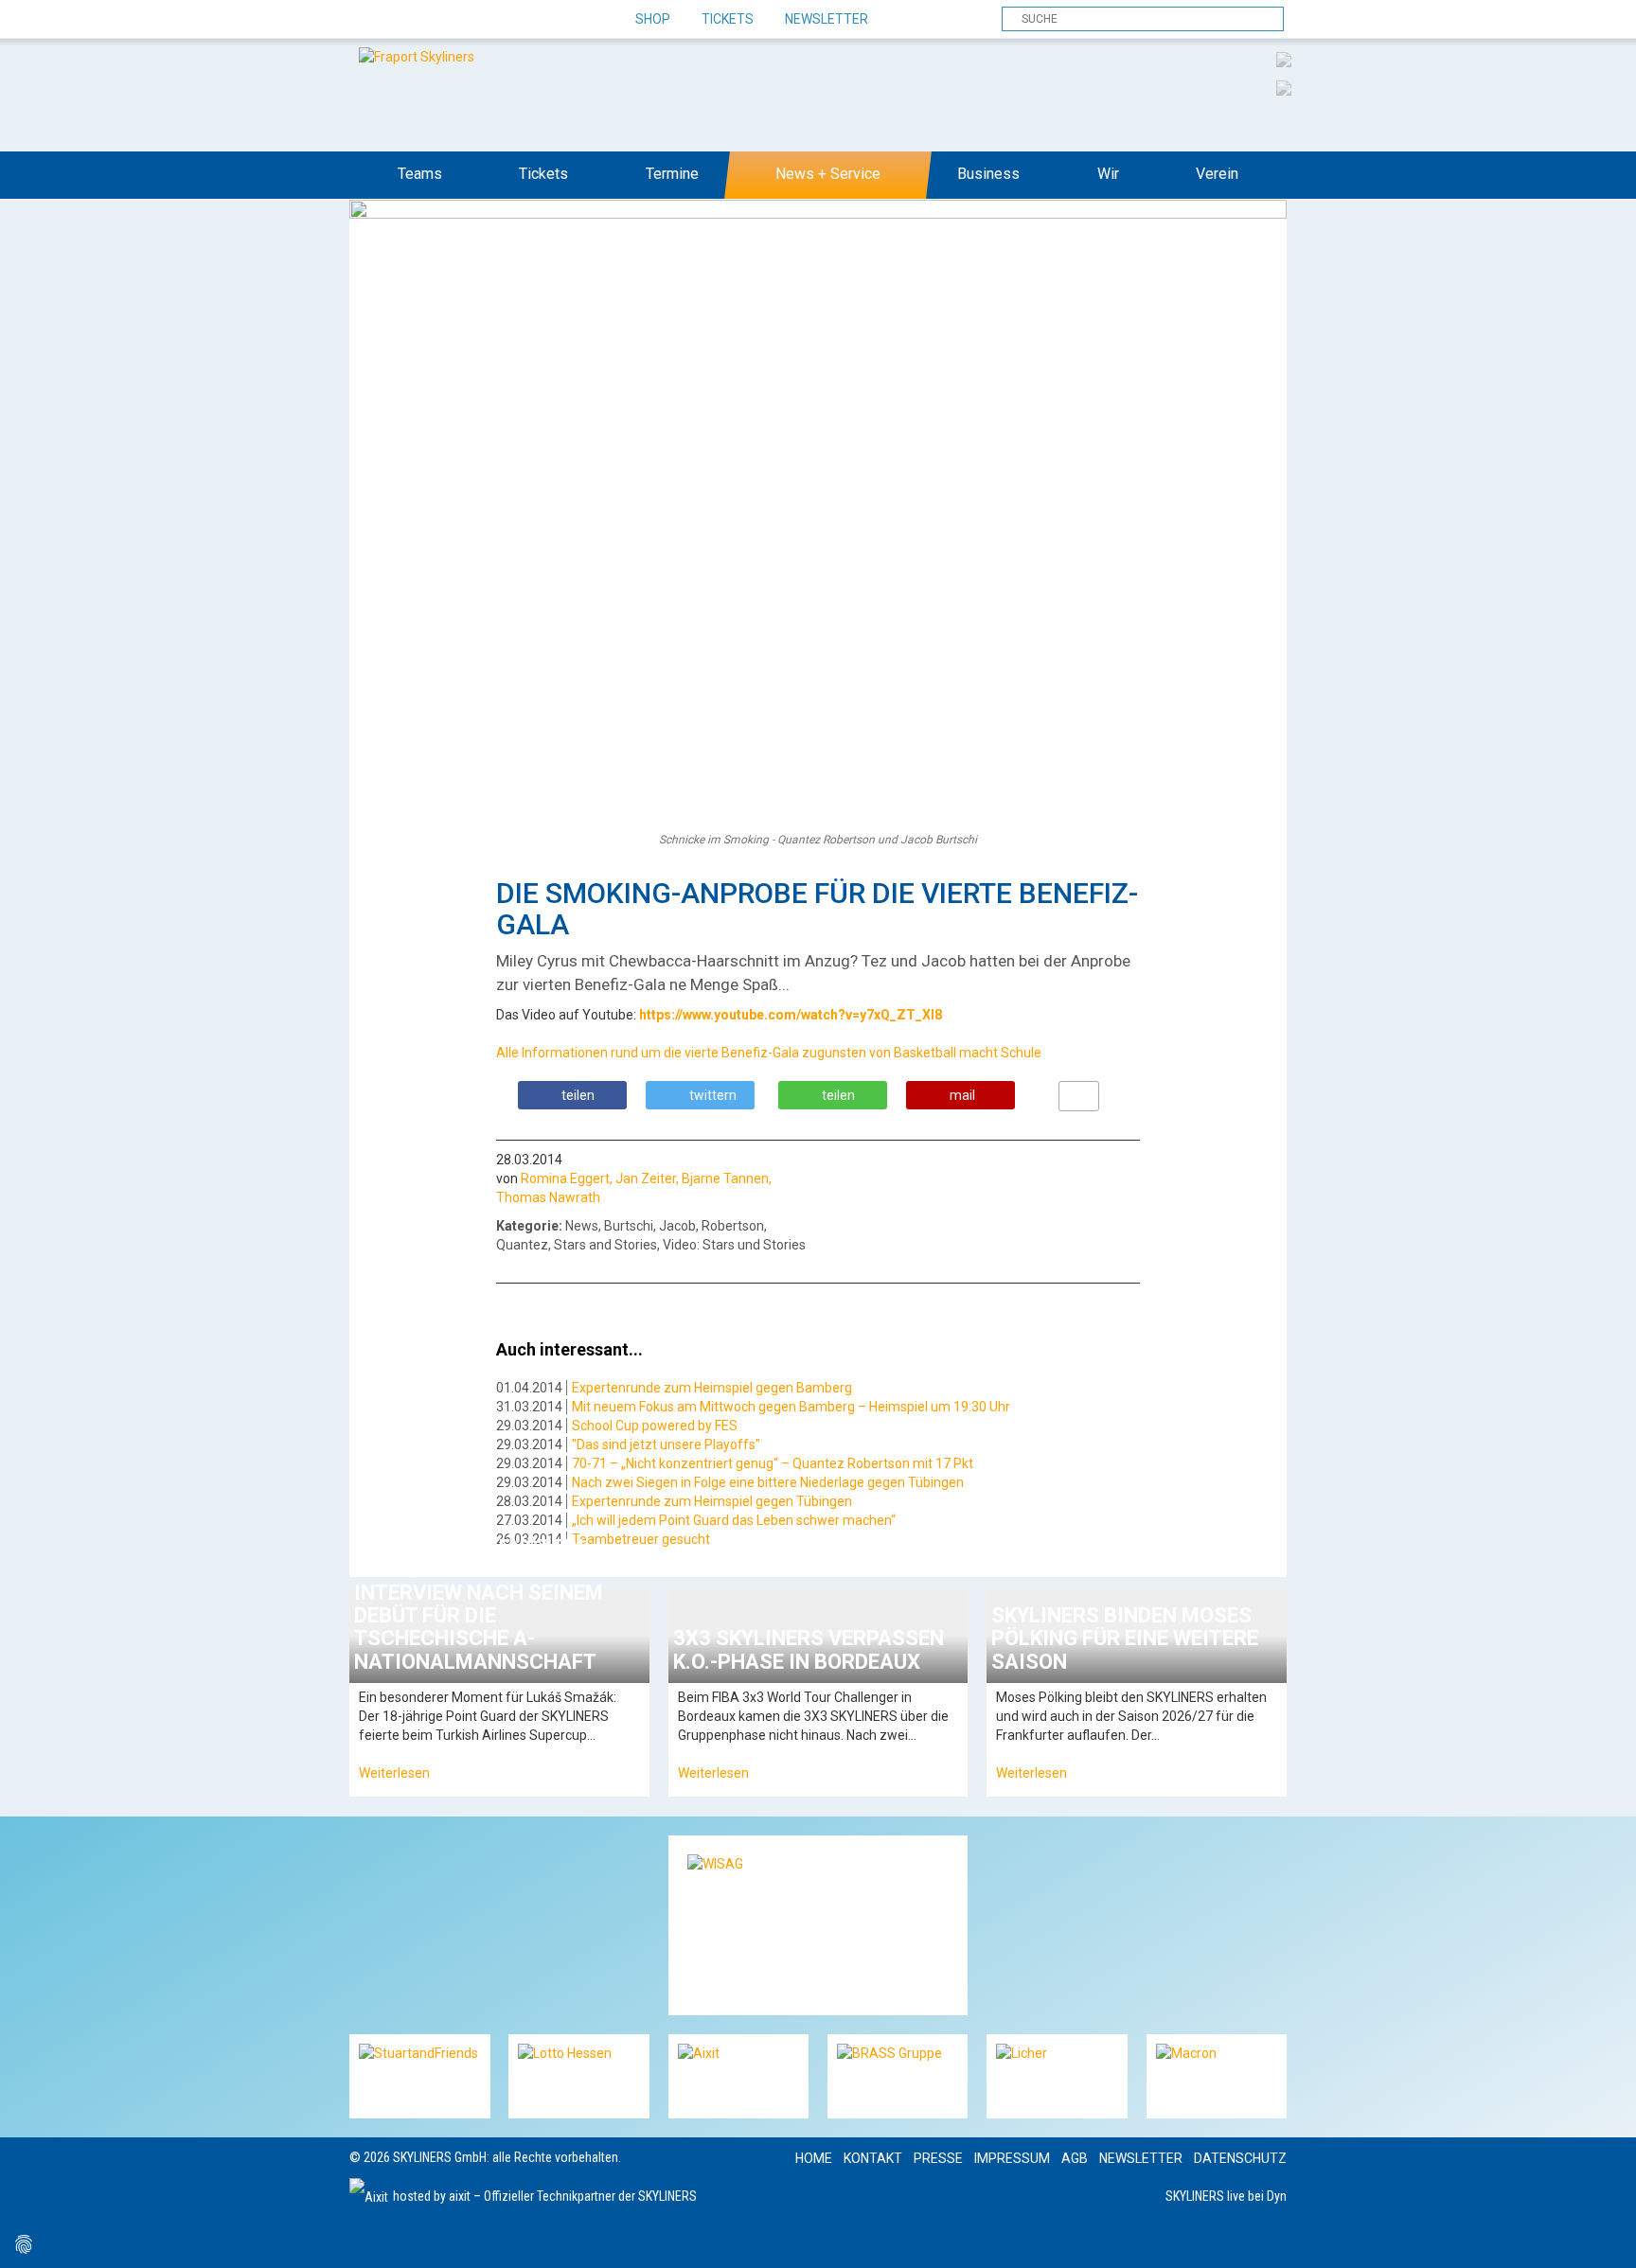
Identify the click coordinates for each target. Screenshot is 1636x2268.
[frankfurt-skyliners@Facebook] (366, 20)
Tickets (728, 19)
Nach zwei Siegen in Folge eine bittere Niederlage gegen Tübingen (768, 1482)
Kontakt (873, 2158)
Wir (1108, 174)
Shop (653, 19)
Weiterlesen (394, 1773)
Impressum (1012, 2158)
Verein (1217, 174)
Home (814, 2158)
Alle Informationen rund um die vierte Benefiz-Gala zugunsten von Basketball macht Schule (769, 1053)
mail (962, 1095)
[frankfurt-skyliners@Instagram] (432, 20)
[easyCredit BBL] (1284, 59)
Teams (420, 174)
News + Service (828, 174)
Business (988, 174)
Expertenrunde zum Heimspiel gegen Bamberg (712, 1388)
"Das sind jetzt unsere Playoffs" (666, 1444)
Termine (672, 174)
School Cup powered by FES (655, 1426)
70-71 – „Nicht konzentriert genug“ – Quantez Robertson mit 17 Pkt (773, 1463)
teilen (578, 1095)
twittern (713, 1095)
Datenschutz (1240, 2158)
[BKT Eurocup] (1284, 87)
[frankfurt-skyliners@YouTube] (465, 20)
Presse (938, 2158)
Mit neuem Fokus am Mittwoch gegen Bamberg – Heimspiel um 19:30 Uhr (791, 1407)
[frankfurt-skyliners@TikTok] (399, 20)
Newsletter (827, 19)
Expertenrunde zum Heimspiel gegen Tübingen (712, 1501)
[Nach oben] (1604, 2236)
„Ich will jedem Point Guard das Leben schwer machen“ (734, 1520)
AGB (1075, 2158)
